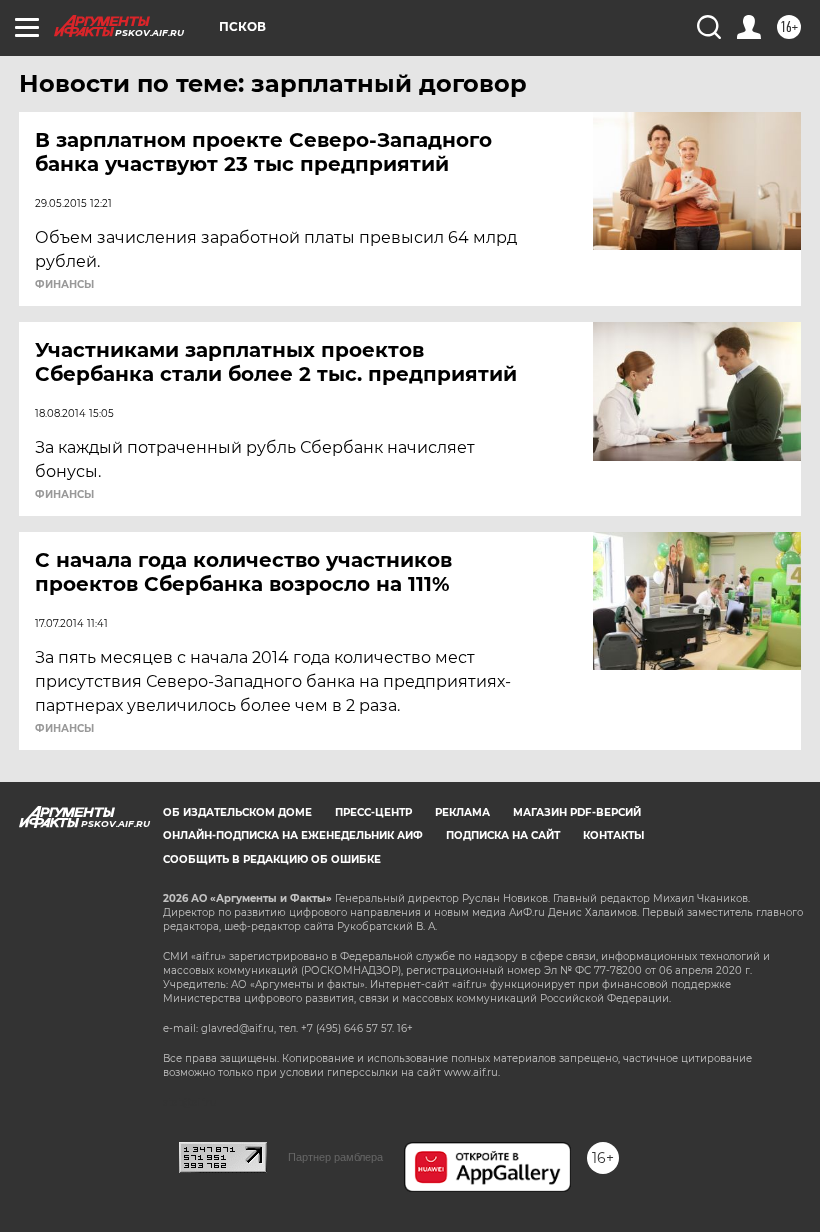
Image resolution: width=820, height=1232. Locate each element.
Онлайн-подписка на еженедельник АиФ (293, 835)
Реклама (462, 812)
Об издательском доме (237, 812)
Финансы (64, 285)
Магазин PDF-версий (577, 812)
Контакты (613, 835)
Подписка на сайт (503, 835)
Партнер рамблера (335, 1157)
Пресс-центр (373, 812)
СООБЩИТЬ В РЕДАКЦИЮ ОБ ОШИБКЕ (272, 859)
